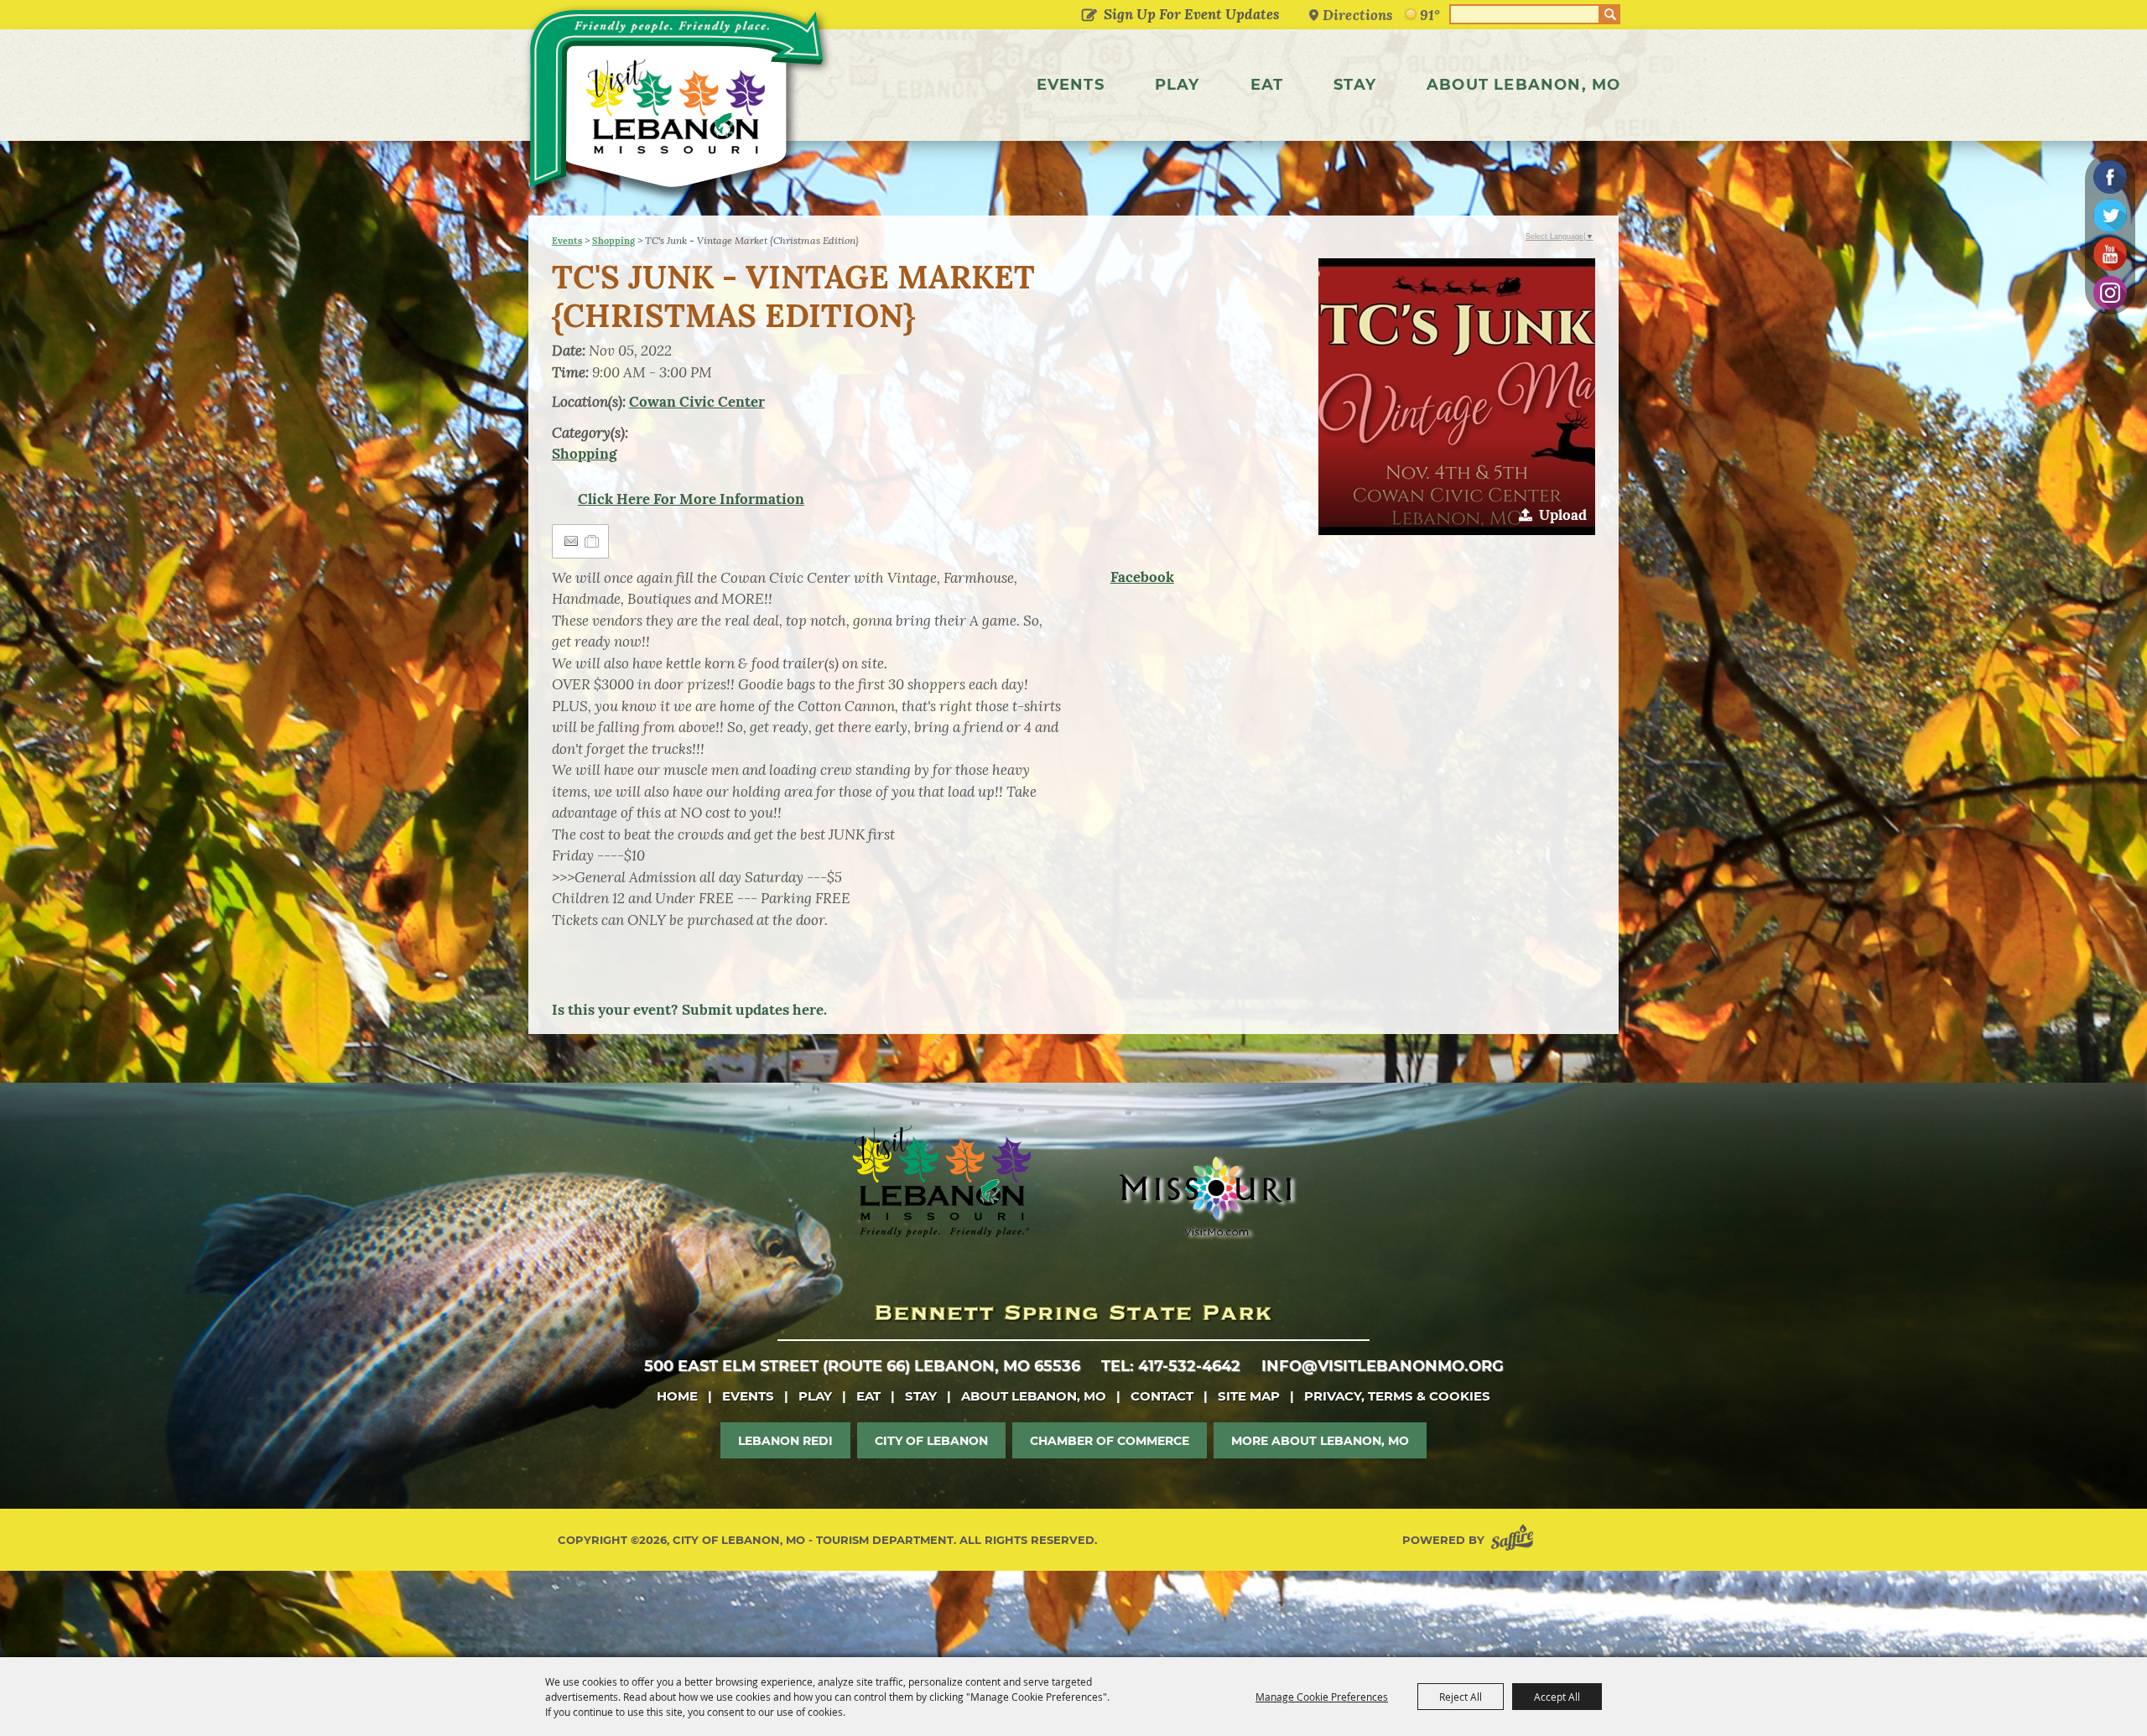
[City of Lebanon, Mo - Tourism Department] (679, 104)
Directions (1358, 15)
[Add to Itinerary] (593, 541)
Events (1071, 85)
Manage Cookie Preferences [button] (1322, 1697)
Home (677, 1396)
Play (1177, 85)
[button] (1457, 397)
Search (1610, 14)
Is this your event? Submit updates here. (689, 1010)
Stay (1355, 85)
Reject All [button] (1461, 1697)
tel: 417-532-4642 (1171, 1366)
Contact (1162, 1396)
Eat (1267, 85)
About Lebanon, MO (1523, 85)
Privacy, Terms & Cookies (1397, 1396)
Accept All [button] (1557, 1697)
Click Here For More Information (691, 499)
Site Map (1249, 1396)
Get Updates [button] (1089, 16)
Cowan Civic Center (697, 402)
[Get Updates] (1177, 14)
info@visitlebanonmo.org (1383, 1366)
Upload (1563, 515)
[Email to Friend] (571, 541)
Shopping (613, 241)
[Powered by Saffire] (1515, 1540)
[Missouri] (1205, 1196)
